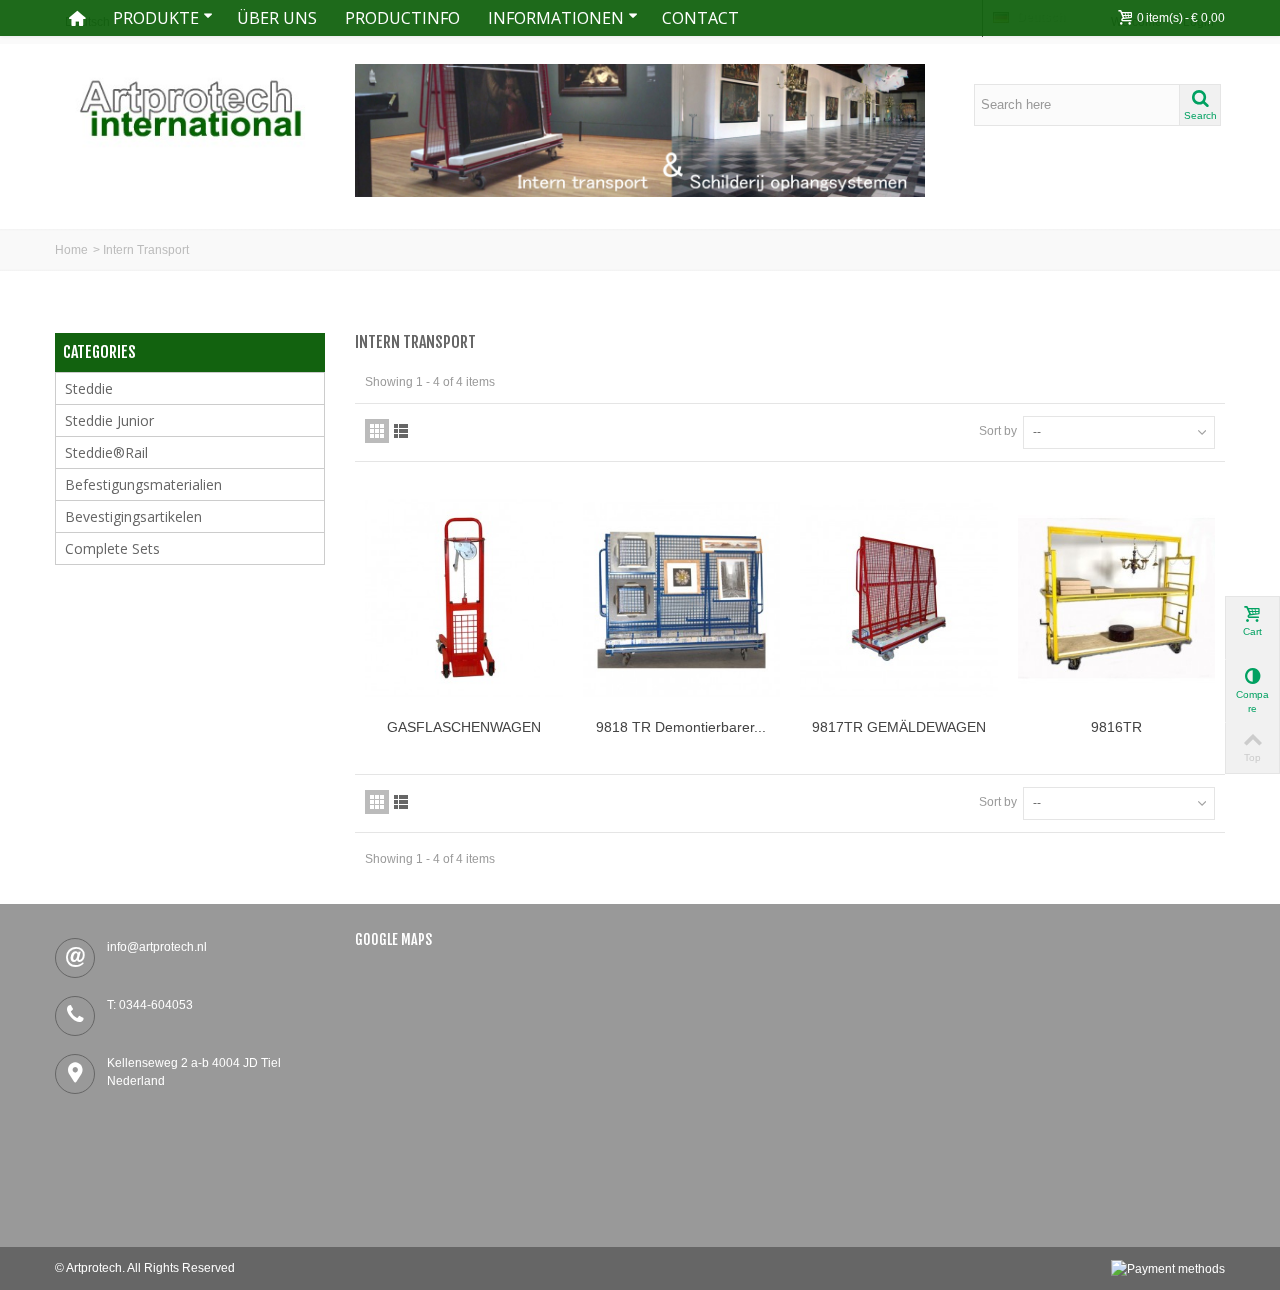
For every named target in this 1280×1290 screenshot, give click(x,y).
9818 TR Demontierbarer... (681, 727)
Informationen (556, 18)
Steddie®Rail (106, 452)
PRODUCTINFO (402, 18)
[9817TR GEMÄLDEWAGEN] (899, 598)
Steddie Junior (109, 420)
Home (71, 250)
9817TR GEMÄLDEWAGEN (899, 727)
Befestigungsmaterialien (143, 484)
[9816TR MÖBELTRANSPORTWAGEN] (1117, 598)
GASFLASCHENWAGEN (464, 727)
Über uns (277, 18)
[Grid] (377, 431)
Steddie (89, 388)
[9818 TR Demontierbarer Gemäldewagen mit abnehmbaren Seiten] (682, 598)
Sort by (998, 431)
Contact (700, 18)
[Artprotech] (190, 108)
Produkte (156, 18)
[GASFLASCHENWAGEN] (464, 598)
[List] (401, 431)
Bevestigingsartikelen (133, 516)
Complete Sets (112, 548)
